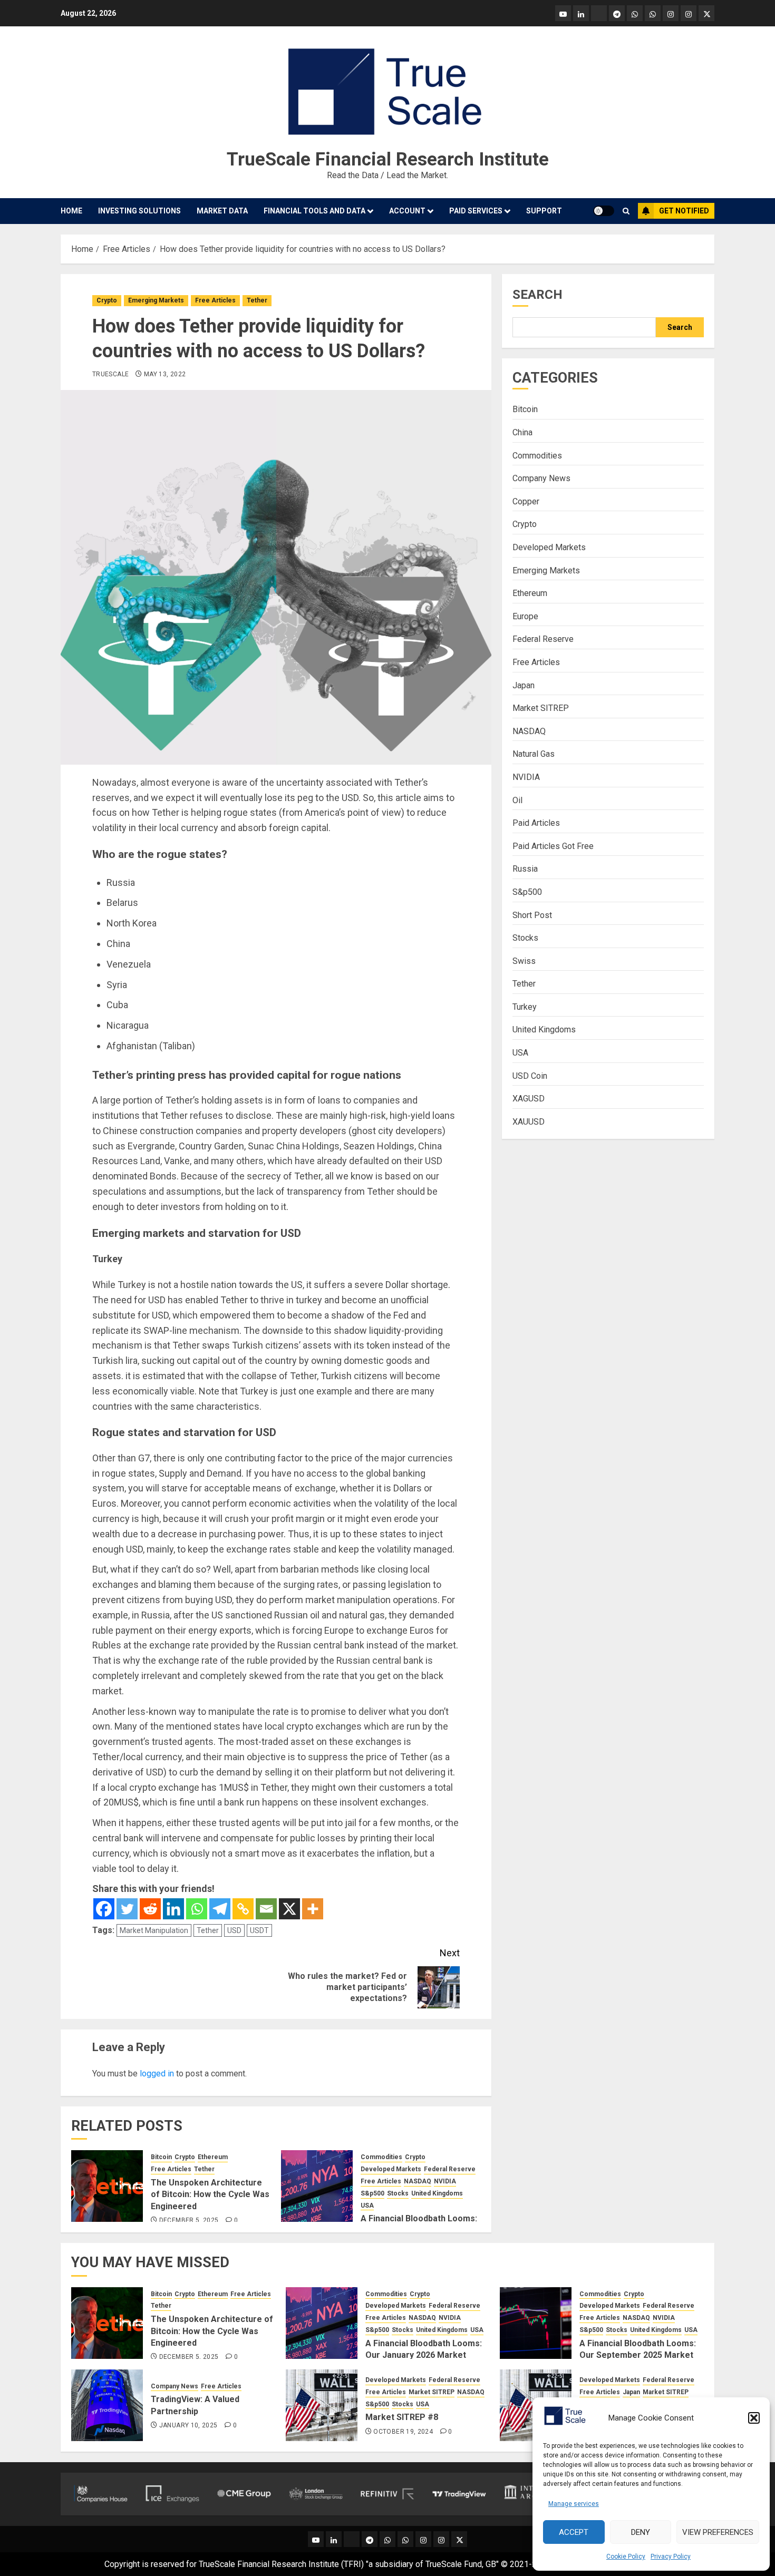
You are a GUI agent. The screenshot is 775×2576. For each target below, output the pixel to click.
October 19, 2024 (403, 2432)
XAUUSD (529, 1122)
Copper (526, 501)
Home (71, 211)
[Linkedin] (173, 1909)
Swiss (524, 961)
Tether (257, 300)
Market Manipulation (154, 1930)
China (522, 433)
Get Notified (684, 211)
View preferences (718, 2532)
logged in (157, 2074)
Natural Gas (534, 754)
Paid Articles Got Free (553, 846)
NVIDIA (445, 2181)
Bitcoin (161, 2157)
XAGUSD (529, 1099)
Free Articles (215, 300)
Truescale (110, 374)
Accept (574, 2532)
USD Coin (530, 1076)
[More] (313, 1909)
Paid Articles (536, 823)
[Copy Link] (243, 1909)
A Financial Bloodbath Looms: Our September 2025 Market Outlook (638, 2355)
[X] (289, 1909)
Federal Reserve (450, 2169)
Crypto (107, 300)
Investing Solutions (139, 211)
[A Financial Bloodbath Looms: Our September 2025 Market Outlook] (536, 2323)
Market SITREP (541, 709)
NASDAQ (418, 2181)
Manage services (574, 2504)
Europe (525, 616)
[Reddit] (150, 1909)
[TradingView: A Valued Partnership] (107, 2405)
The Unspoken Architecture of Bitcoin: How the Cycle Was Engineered (210, 2194)
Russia (525, 869)
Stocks (398, 2193)
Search (537, 295)
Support (544, 211)
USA (367, 2206)
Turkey (525, 1007)
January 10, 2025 (188, 2425)
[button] (754, 2418)
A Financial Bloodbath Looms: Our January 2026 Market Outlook (424, 2355)
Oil (517, 800)
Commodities (381, 2157)
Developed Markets (391, 2169)
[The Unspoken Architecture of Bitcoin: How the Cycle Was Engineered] (107, 2186)
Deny (641, 2532)
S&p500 (372, 2193)
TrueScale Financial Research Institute (388, 159)
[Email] (266, 1909)
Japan (524, 685)
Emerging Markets (156, 300)
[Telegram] (220, 1909)
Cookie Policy (626, 2557)
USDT (259, 1930)
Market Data (222, 211)
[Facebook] (104, 1909)
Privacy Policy (671, 2557)
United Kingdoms (437, 2193)
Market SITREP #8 (402, 2417)
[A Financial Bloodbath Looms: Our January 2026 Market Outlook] (317, 2186)
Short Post (532, 915)
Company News (541, 479)
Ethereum (213, 2157)
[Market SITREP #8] (322, 2405)
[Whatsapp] (197, 1909)
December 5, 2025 (189, 2220)
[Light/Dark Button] (604, 211)
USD (234, 1930)
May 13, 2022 (165, 374)
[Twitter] (127, 1909)
